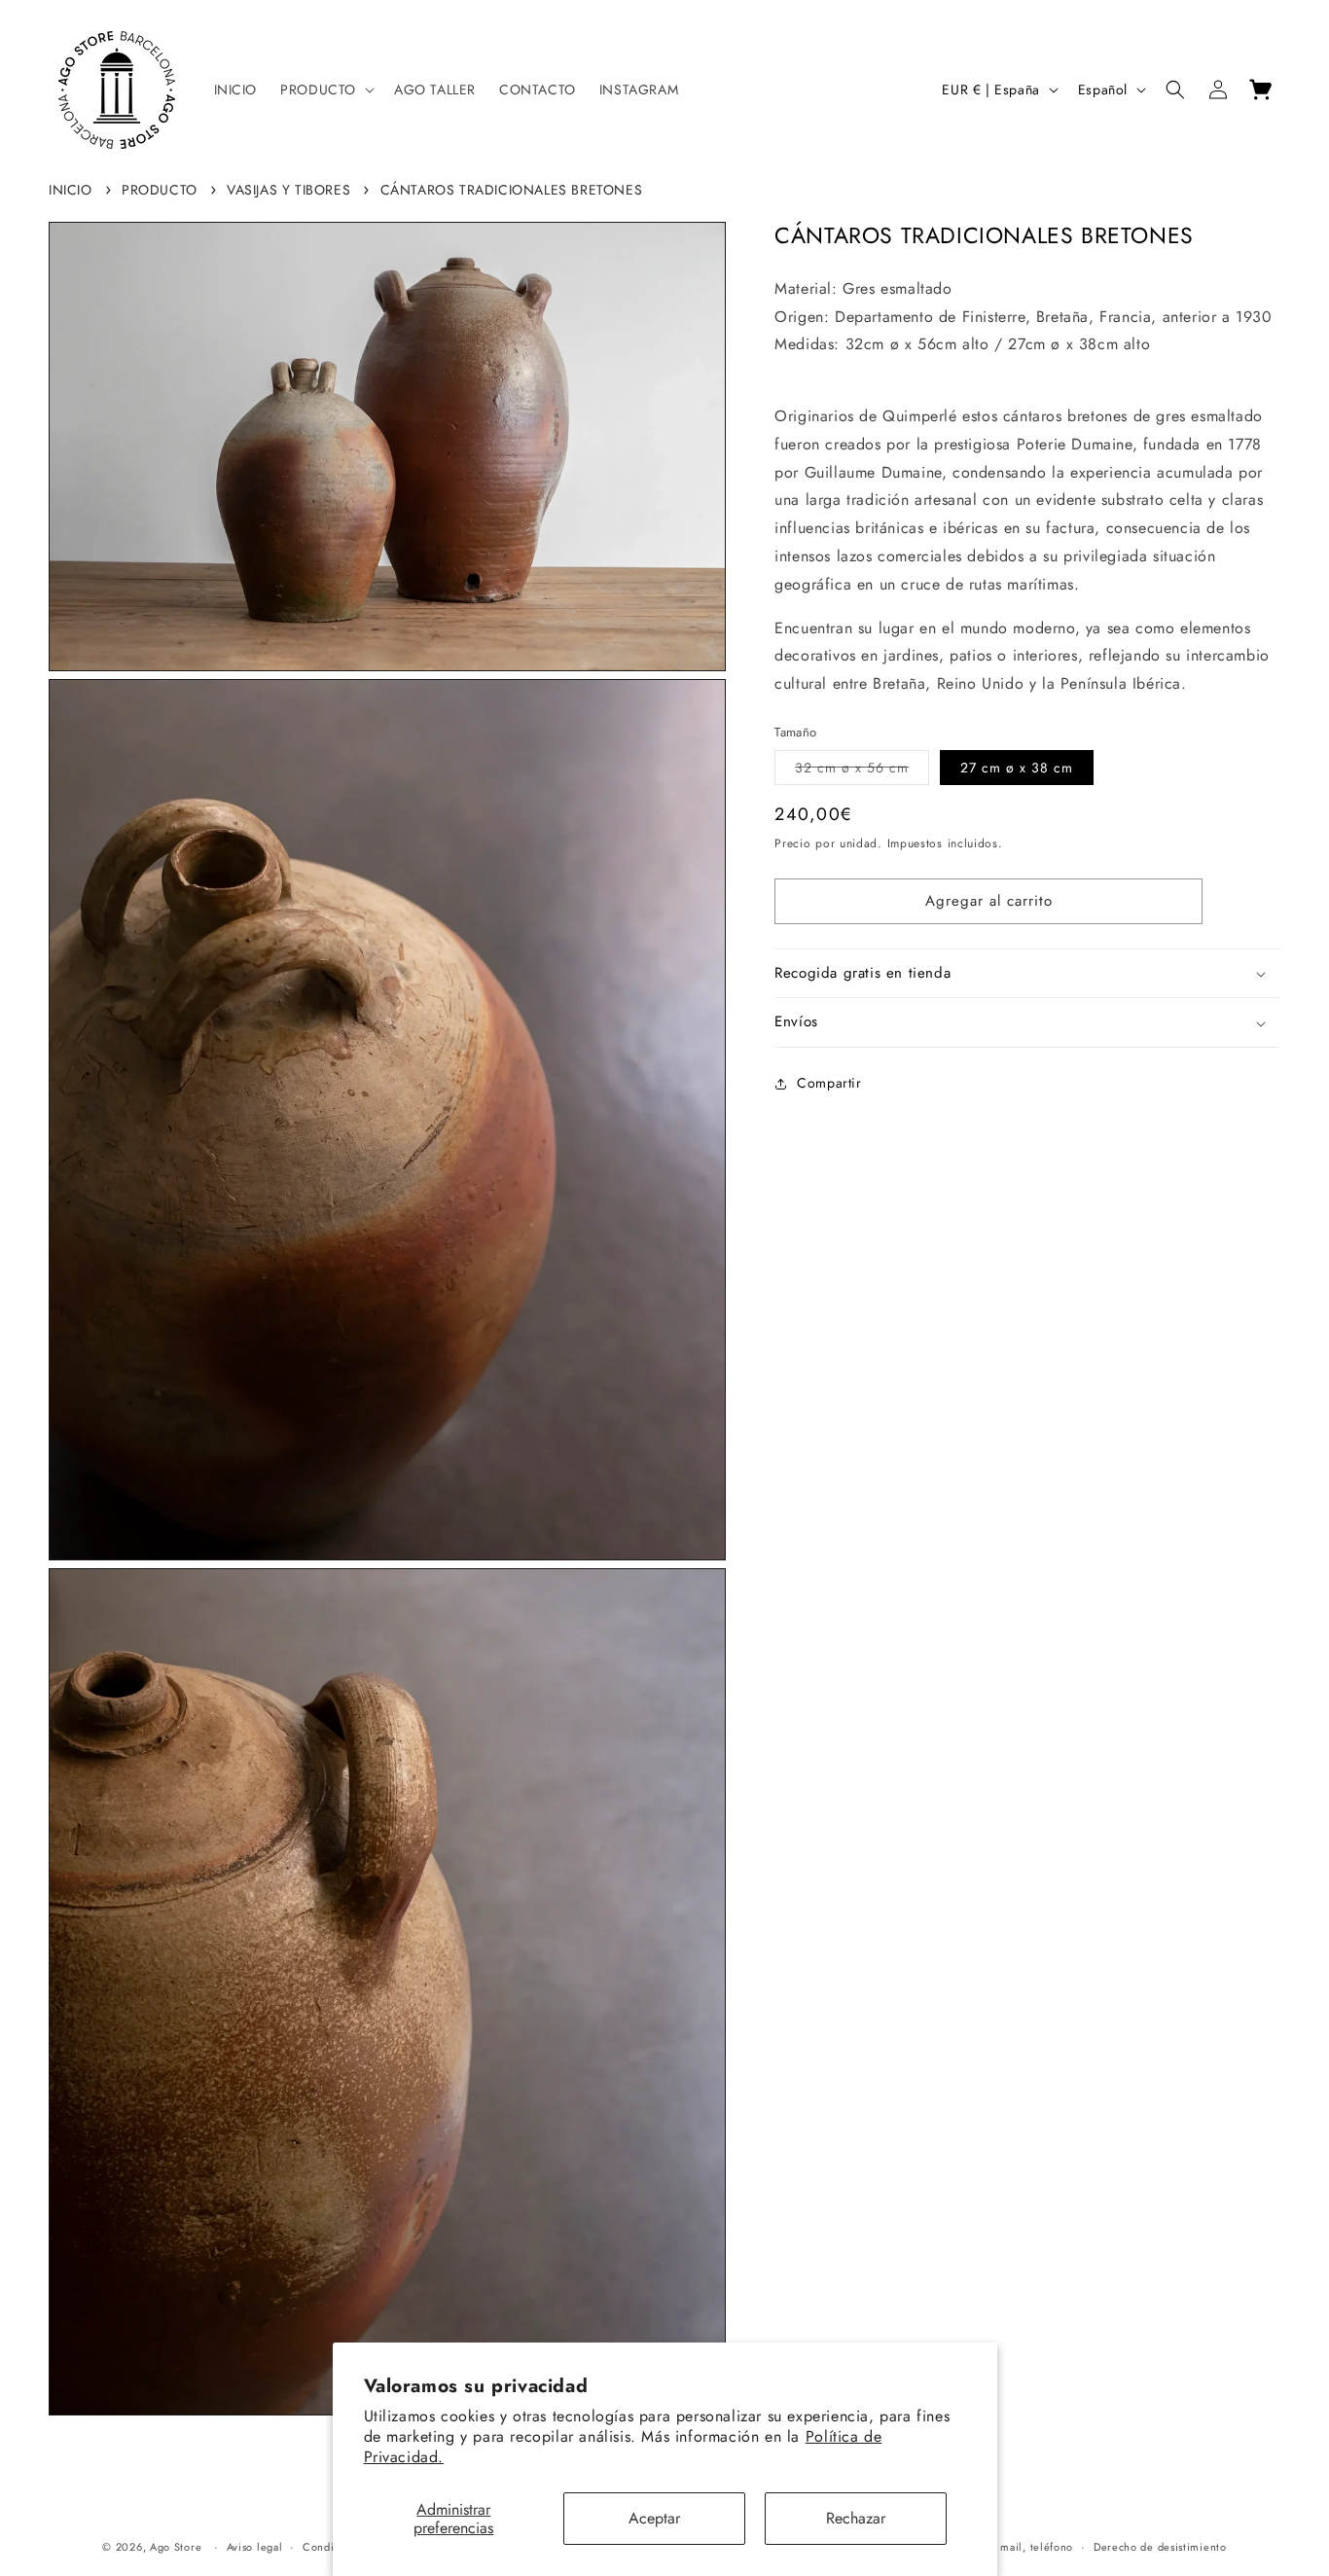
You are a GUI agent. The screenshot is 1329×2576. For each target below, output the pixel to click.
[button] (325, 89)
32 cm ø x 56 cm (862, 772)
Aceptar (654, 2518)
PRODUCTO (160, 190)
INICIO (71, 190)
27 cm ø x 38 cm (1017, 769)
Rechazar (856, 2518)
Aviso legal (255, 2547)
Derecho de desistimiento (1160, 2547)
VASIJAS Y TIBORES (288, 190)
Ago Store (176, 2547)
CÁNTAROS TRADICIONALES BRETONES (512, 190)
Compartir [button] (829, 1084)
